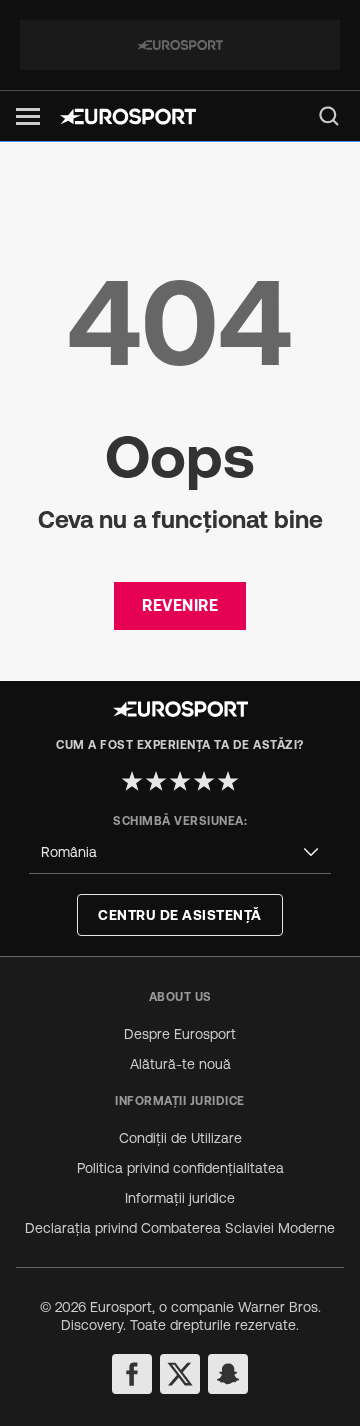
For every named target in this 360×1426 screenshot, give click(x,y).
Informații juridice (180, 1198)
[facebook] (132, 1374)
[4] (204, 781)
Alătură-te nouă (180, 1064)
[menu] (329, 116)
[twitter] (180, 1374)
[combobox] (180, 852)
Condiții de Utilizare (180, 1138)
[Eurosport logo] (128, 116)
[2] (156, 781)
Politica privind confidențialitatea (180, 1168)
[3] (180, 781)
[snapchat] (228, 1374)
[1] (132, 781)
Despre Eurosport (180, 1034)
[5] (228, 781)
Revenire (180, 605)
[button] (28, 116)
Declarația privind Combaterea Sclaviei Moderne (180, 1228)
